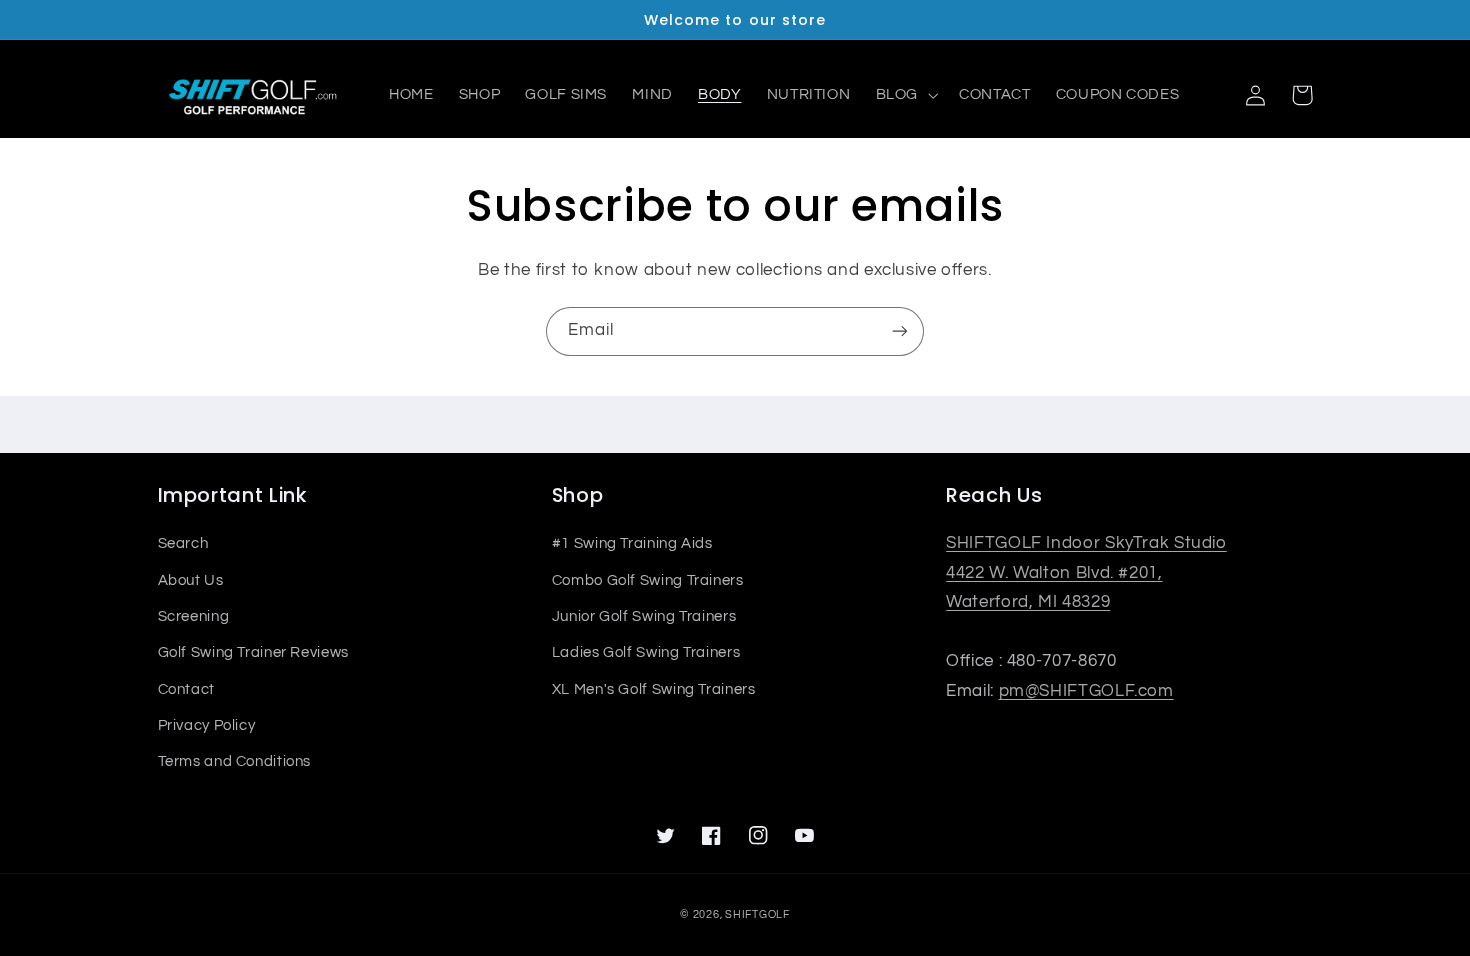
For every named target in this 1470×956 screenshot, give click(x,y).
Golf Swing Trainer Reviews (253, 652)
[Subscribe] (900, 331)
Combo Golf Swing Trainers (648, 580)
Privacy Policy (207, 725)
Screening (194, 616)
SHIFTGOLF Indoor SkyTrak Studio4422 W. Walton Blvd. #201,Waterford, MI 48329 (1086, 572)
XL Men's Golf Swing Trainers (654, 689)
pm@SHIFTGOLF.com (1086, 691)
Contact (186, 689)
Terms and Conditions (235, 761)
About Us (191, 580)
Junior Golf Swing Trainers (644, 616)
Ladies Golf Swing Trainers (646, 652)
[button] (904, 95)
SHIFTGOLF (757, 914)
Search (183, 543)
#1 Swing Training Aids (632, 543)
